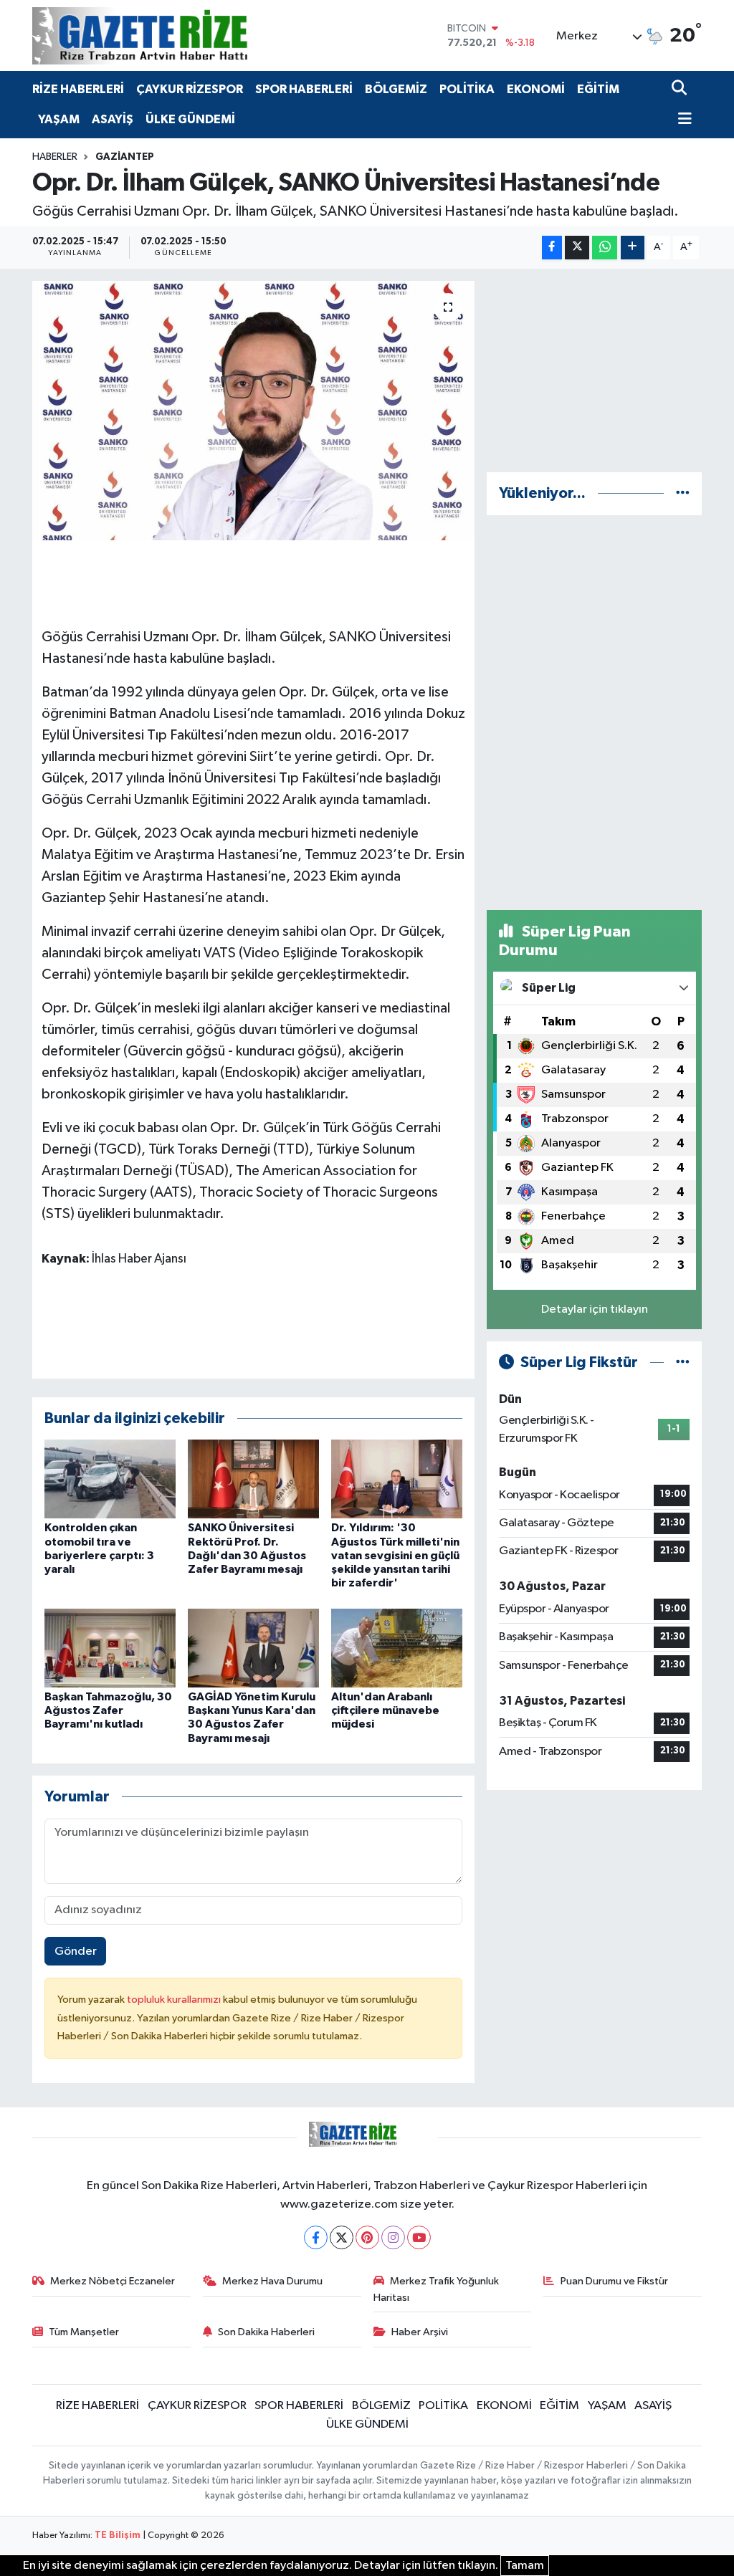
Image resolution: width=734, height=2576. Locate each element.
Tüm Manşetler (84, 2332)
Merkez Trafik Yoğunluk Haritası (437, 2289)
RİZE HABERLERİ (78, 89)
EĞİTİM (598, 89)
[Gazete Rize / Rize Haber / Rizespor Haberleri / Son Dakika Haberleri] (176, 35)
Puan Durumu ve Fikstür (614, 2281)
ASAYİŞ (113, 119)
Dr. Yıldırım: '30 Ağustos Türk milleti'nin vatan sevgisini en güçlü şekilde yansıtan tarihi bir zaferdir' (395, 1555)
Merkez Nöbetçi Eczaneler (113, 2281)
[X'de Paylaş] (577, 248)
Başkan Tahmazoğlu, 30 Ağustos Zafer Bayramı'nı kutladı (108, 1710)
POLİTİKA (467, 89)
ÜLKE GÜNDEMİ (190, 119)
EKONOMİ (536, 89)
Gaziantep (125, 157)
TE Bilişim (118, 2536)
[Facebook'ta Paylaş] (552, 248)
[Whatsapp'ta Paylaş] (605, 248)
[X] (342, 2237)
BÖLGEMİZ (396, 89)
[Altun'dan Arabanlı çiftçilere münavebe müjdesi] (397, 1648)
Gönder (76, 1952)
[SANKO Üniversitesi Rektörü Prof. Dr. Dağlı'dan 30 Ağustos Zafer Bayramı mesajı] (253, 1479)
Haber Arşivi (420, 2332)
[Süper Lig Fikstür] (683, 1363)
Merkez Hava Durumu (272, 2281)
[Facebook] (316, 2237)
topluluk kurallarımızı (175, 2000)
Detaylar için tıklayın (595, 1309)
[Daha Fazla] (633, 248)
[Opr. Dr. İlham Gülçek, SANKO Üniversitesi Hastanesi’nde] (253, 411)
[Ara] (681, 89)
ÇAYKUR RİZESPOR (190, 89)
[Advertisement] (594, 370)
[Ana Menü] (682, 120)
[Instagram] (393, 2237)
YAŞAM (59, 119)
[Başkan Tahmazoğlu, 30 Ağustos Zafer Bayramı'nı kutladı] (110, 1648)
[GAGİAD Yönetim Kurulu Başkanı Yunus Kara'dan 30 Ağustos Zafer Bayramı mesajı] (253, 1648)
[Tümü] (683, 493)
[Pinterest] (367, 2237)
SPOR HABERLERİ (304, 89)
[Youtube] (419, 2237)
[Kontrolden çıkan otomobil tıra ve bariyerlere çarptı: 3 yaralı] (110, 1479)
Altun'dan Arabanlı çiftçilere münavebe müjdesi (385, 1710)
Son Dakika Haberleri (266, 2332)
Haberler (55, 157)
